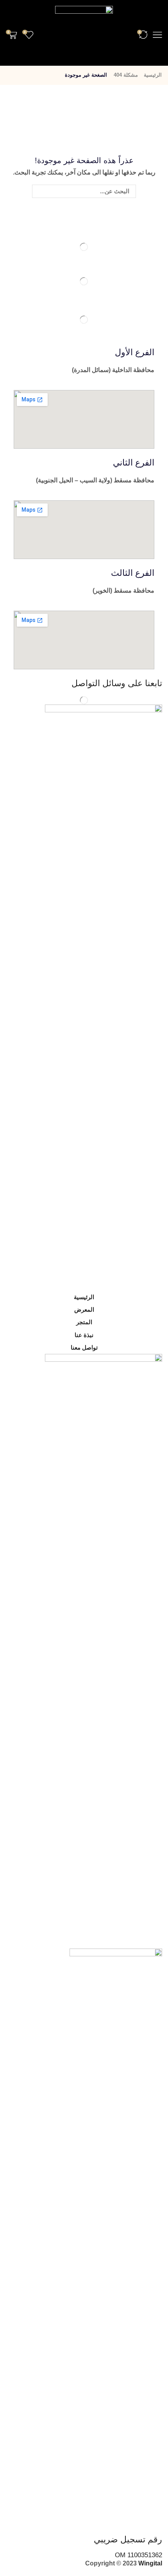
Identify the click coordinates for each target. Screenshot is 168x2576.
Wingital (150, 2563)
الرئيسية (153, 75)
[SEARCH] (39, 191)
